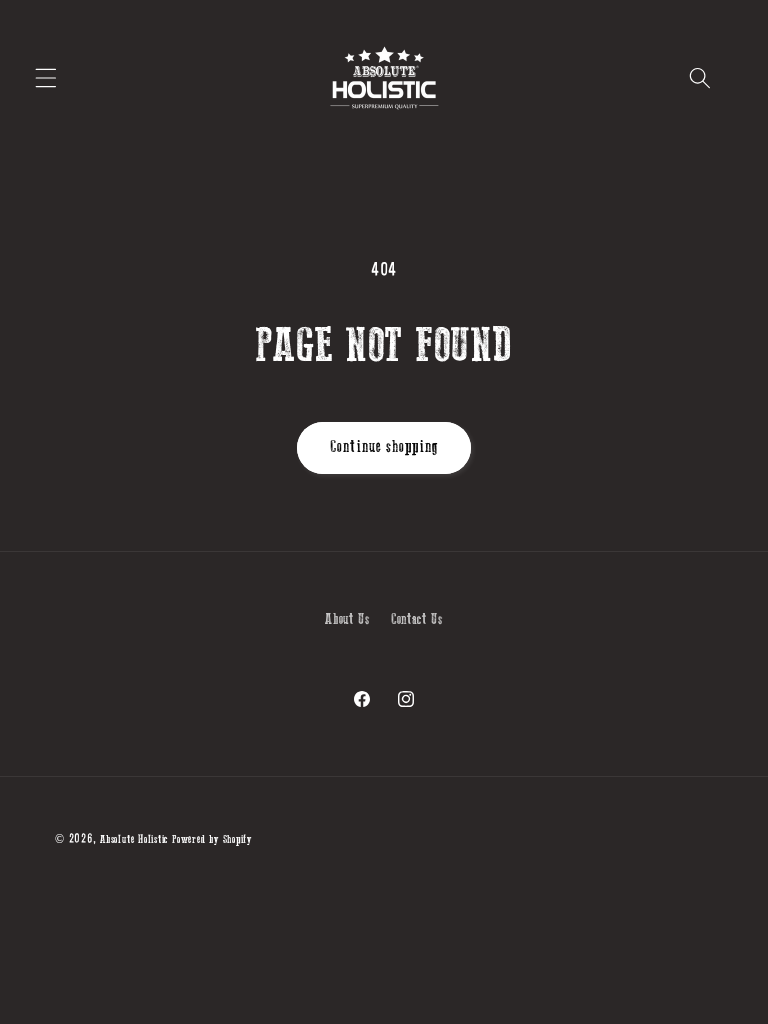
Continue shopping (384, 447)
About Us (347, 619)
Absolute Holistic (134, 839)
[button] (46, 78)
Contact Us (417, 619)
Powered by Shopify (212, 839)
